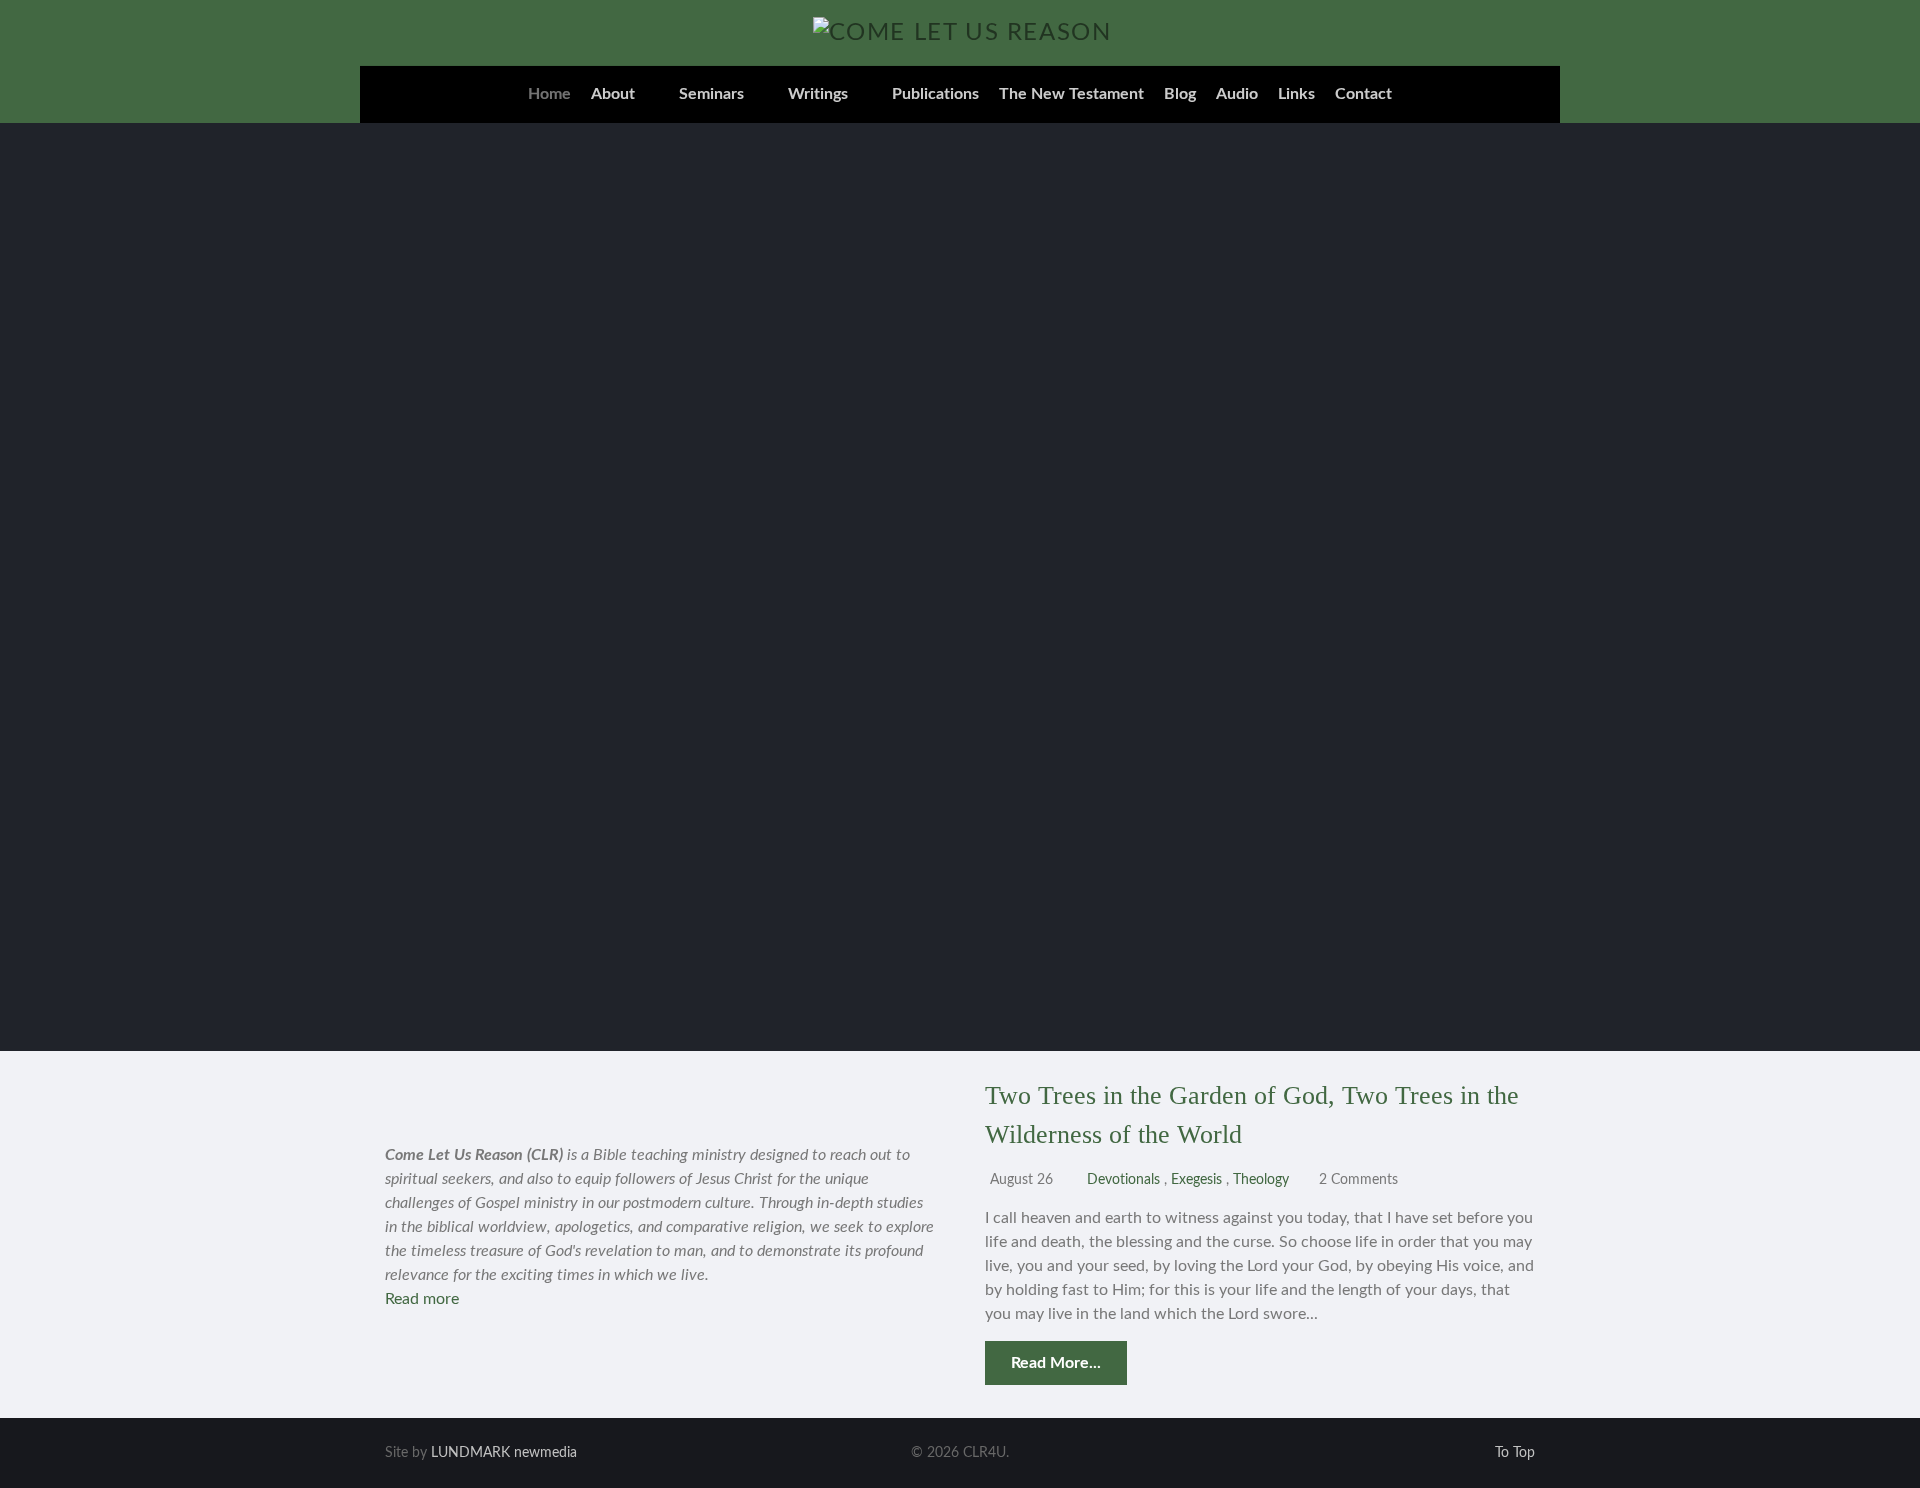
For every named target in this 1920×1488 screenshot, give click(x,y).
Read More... (1056, 1363)
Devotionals (1123, 1179)
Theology (1263, 1179)
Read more (422, 1299)
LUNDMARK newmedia (504, 1453)
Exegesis (1198, 1179)
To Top (1513, 1453)
